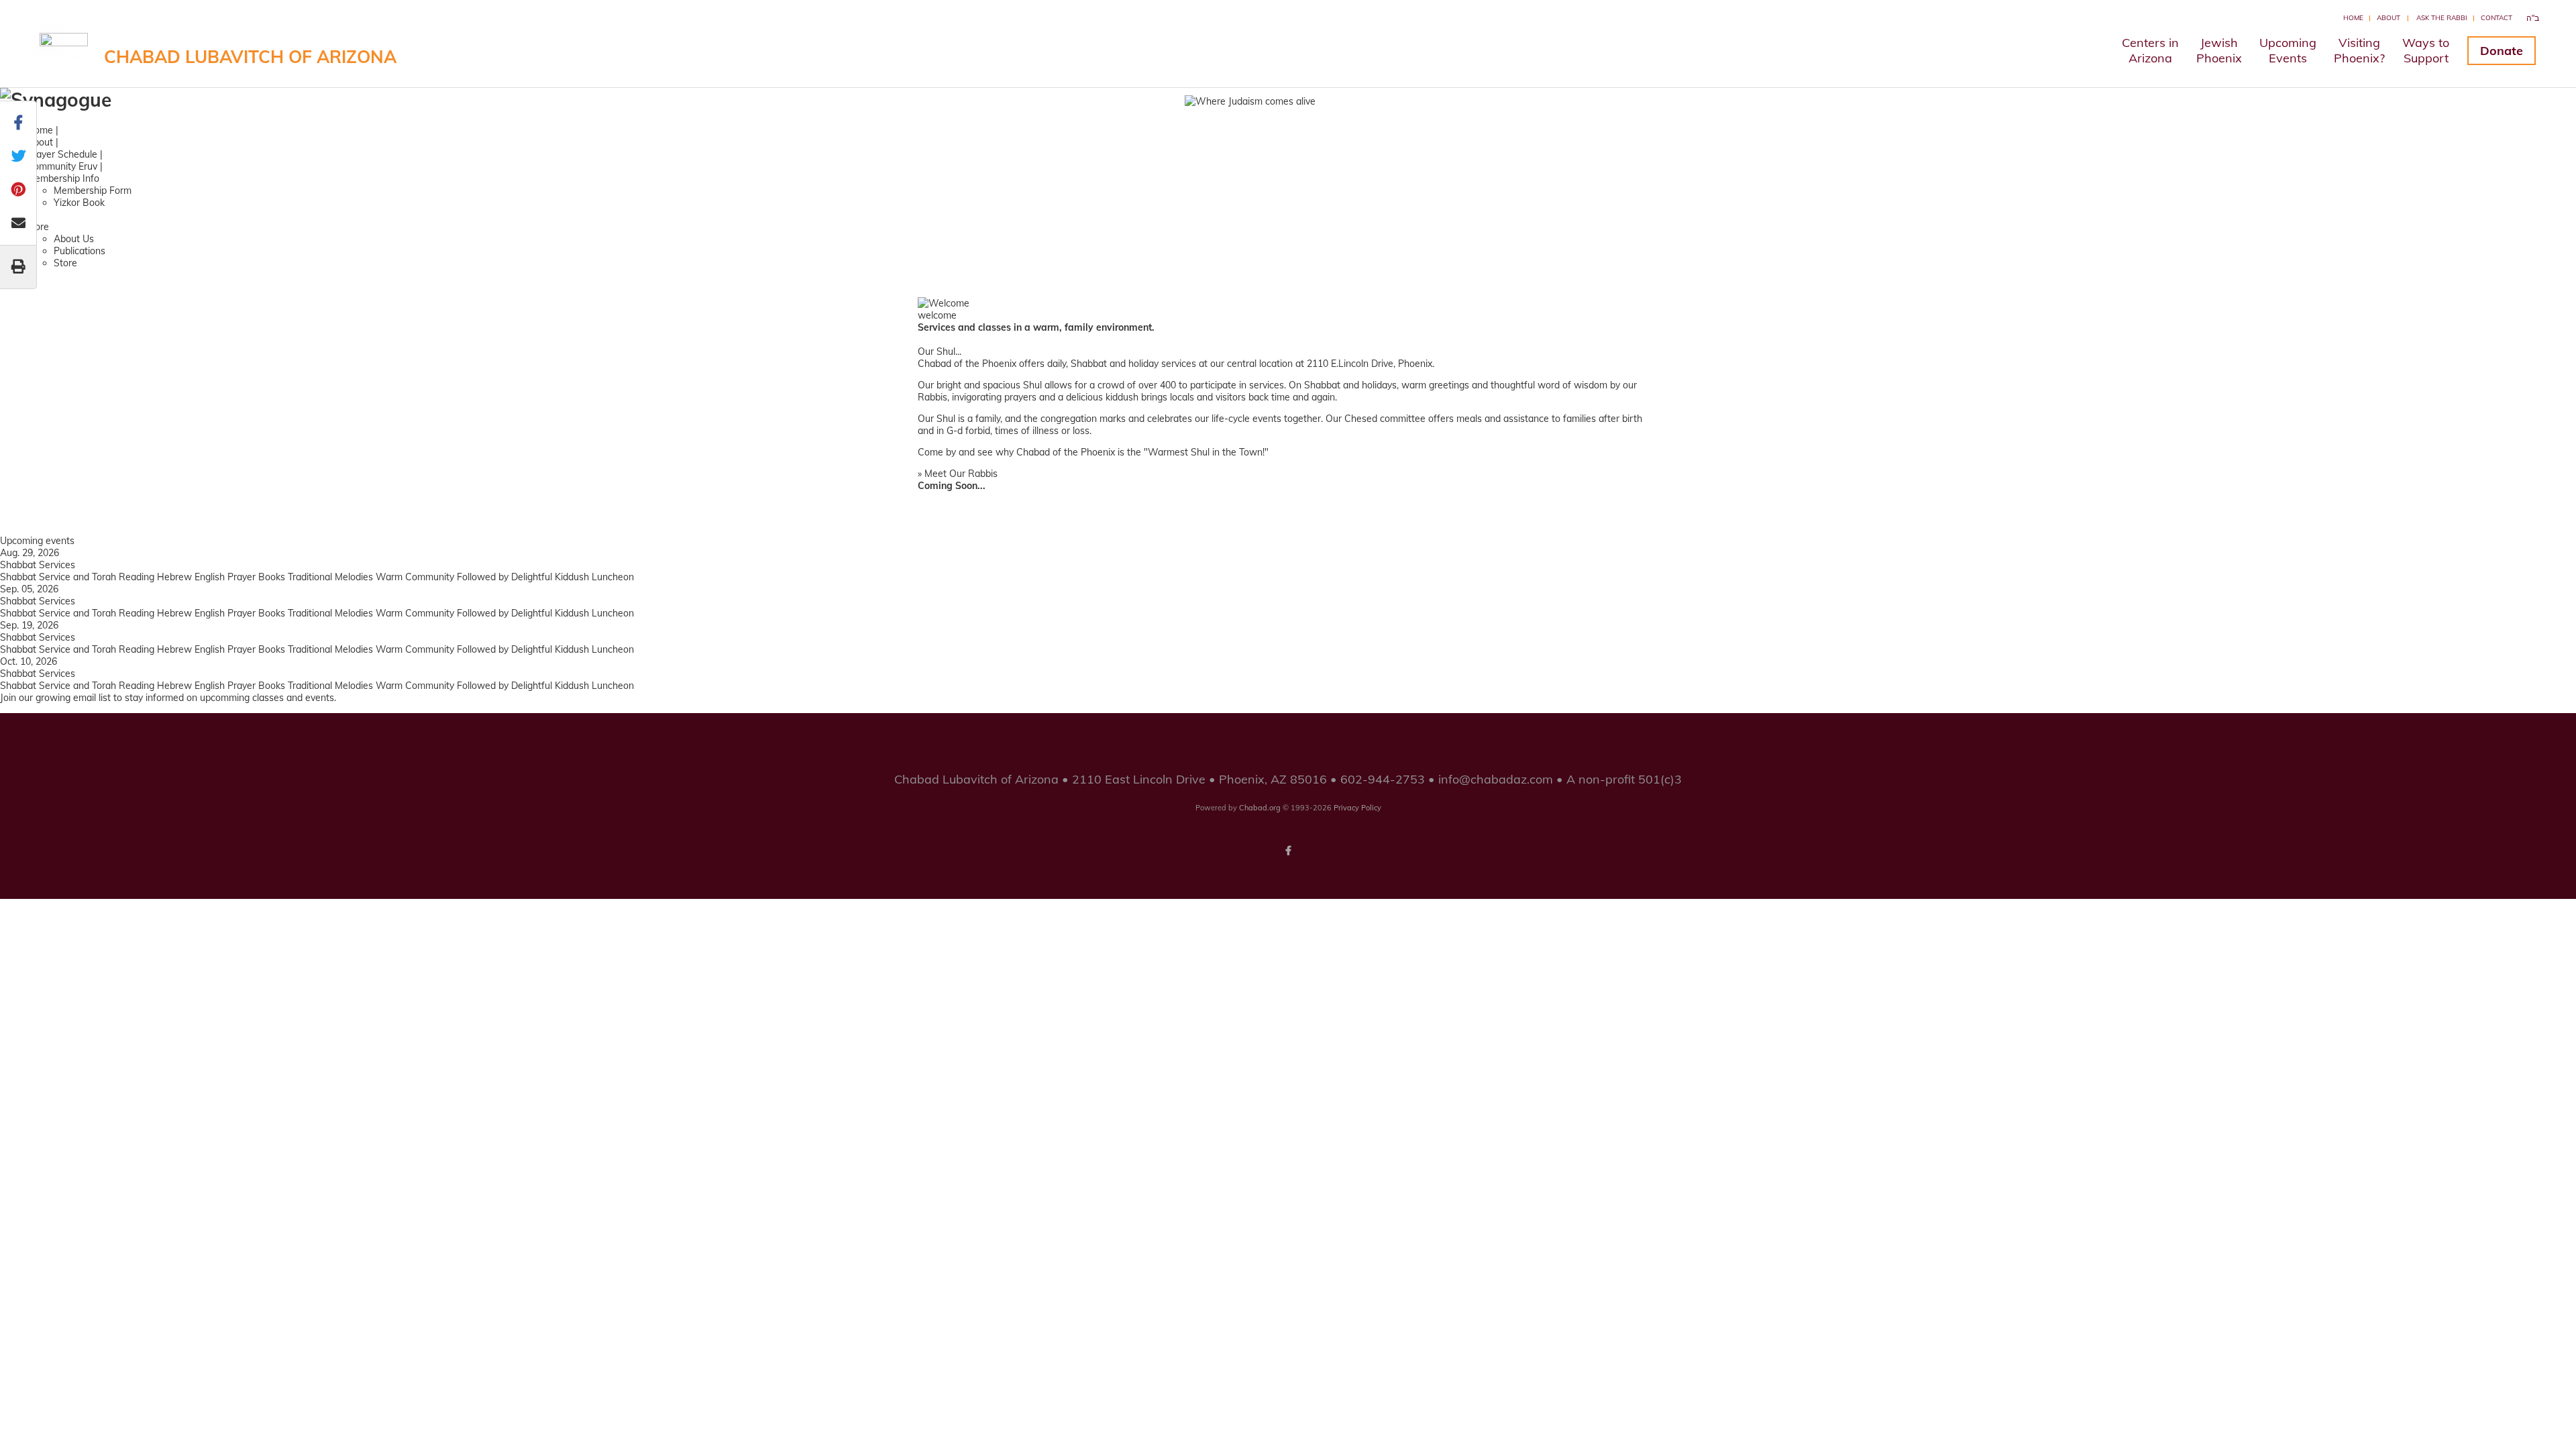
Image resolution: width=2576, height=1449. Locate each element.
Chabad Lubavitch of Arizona (250, 57)
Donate (2502, 51)
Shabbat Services (38, 565)
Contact (2497, 18)
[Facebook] (1288, 851)
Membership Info (63, 178)
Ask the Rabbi (2442, 18)
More (38, 227)
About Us (74, 239)
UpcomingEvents (2288, 50)
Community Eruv (62, 166)
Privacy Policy (1357, 808)
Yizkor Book (79, 203)
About (2389, 18)
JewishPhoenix (2219, 50)
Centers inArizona (2150, 50)
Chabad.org (1260, 808)
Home (2353, 18)
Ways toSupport (2426, 50)
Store (65, 263)
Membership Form (93, 191)
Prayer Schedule (62, 154)
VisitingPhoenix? (2359, 50)
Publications (79, 251)
